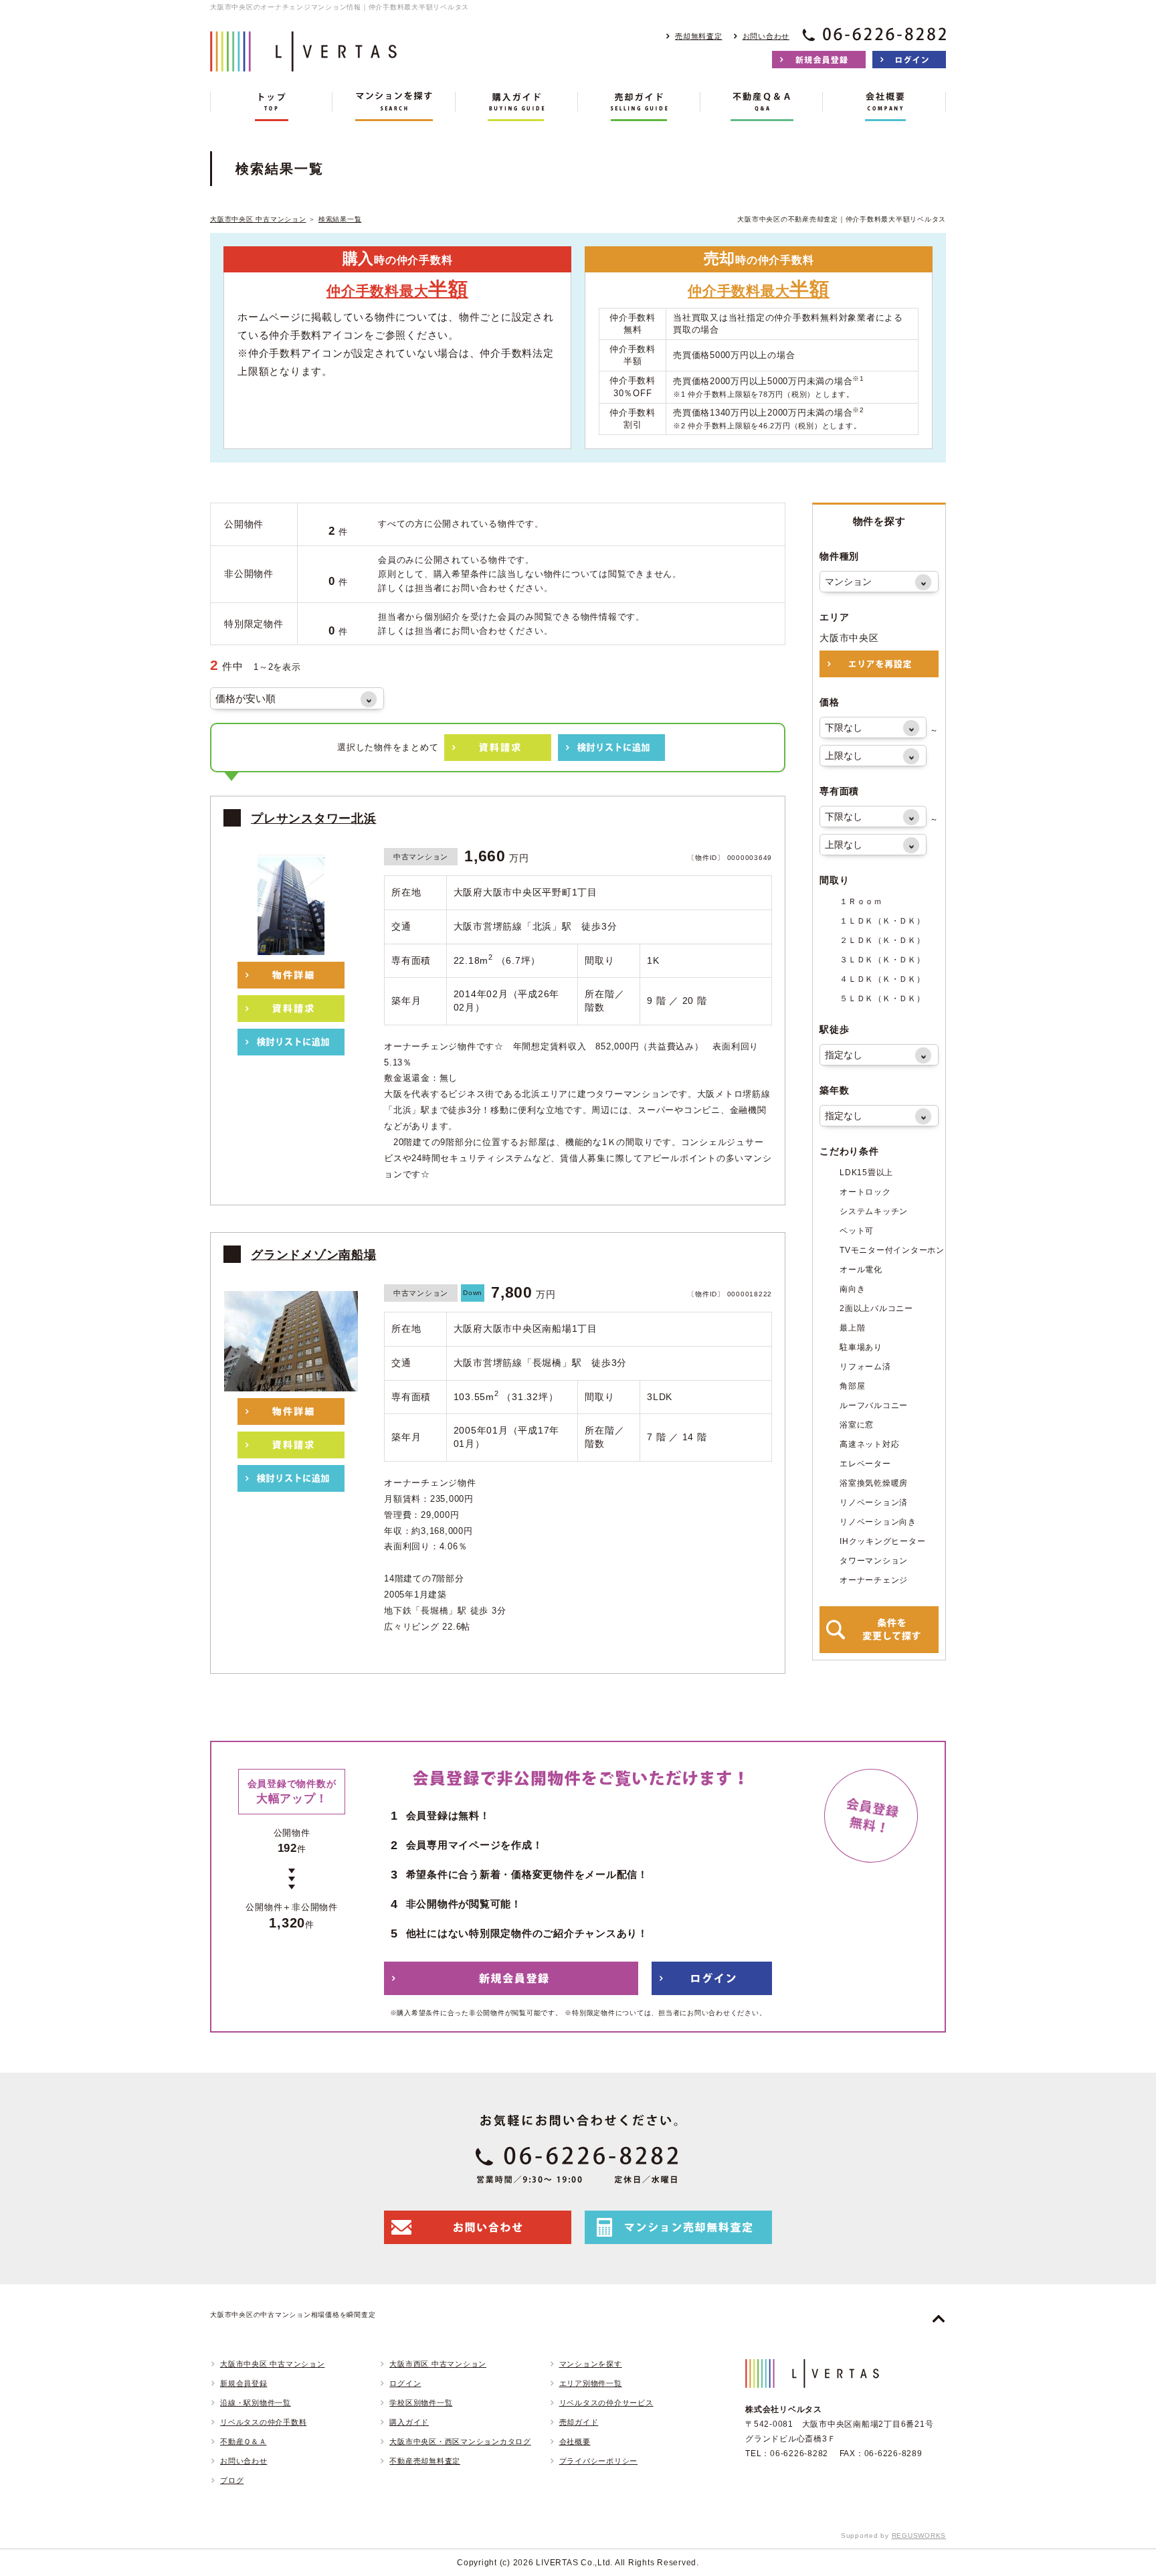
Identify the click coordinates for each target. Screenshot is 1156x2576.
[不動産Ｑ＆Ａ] (762, 106)
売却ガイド (579, 2422)
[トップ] (271, 106)
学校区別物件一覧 (421, 2403)
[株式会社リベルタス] (304, 61)
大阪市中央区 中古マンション (258, 219)
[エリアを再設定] (879, 664)
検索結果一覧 (340, 219)
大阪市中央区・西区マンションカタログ (460, 2441)
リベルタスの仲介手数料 (263, 2422)
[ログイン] (909, 60)
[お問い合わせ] (478, 2227)
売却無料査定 (699, 36)
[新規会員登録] (819, 60)
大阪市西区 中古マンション (438, 2364)
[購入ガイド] (517, 106)
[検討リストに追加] (611, 748)
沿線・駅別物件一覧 (256, 2403)
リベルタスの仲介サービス (606, 2403)
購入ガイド (409, 2422)
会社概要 (575, 2441)
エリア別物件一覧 (591, 2383)
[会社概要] (884, 106)
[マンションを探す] (394, 106)
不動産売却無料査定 (425, 2461)
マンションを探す (591, 2364)
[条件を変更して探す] (879, 1630)
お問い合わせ (766, 36)
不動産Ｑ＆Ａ (244, 2441)
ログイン (405, 2383)
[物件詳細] (291, 975)
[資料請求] (498, 748)
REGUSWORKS (919, 2536)
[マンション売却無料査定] (678, 2227)
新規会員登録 (244, 2383)
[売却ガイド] (639, 106)
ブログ (232, 2480)
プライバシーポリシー (599, 2461)
